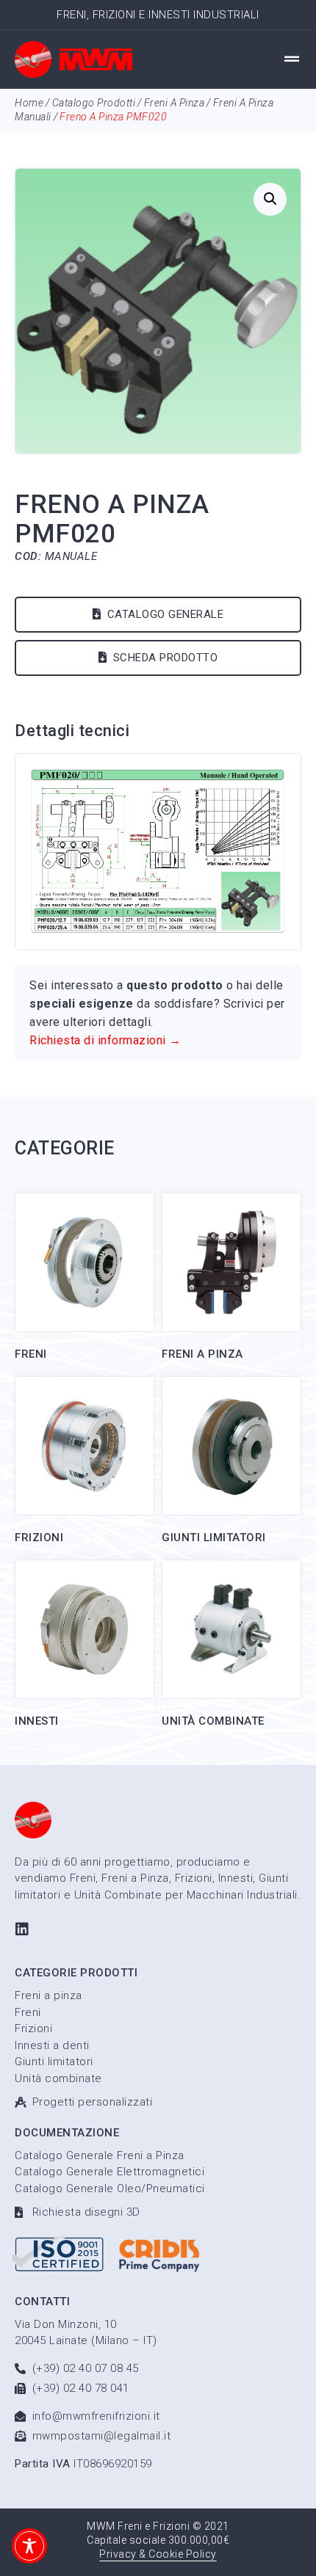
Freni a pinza (175, 103)
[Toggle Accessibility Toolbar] (29, 2546)
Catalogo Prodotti (94, 103)
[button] (292, 59)
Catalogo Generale (166, 614)
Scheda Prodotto (166, 658)
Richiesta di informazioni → (105, 1040)
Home (29, 103)
